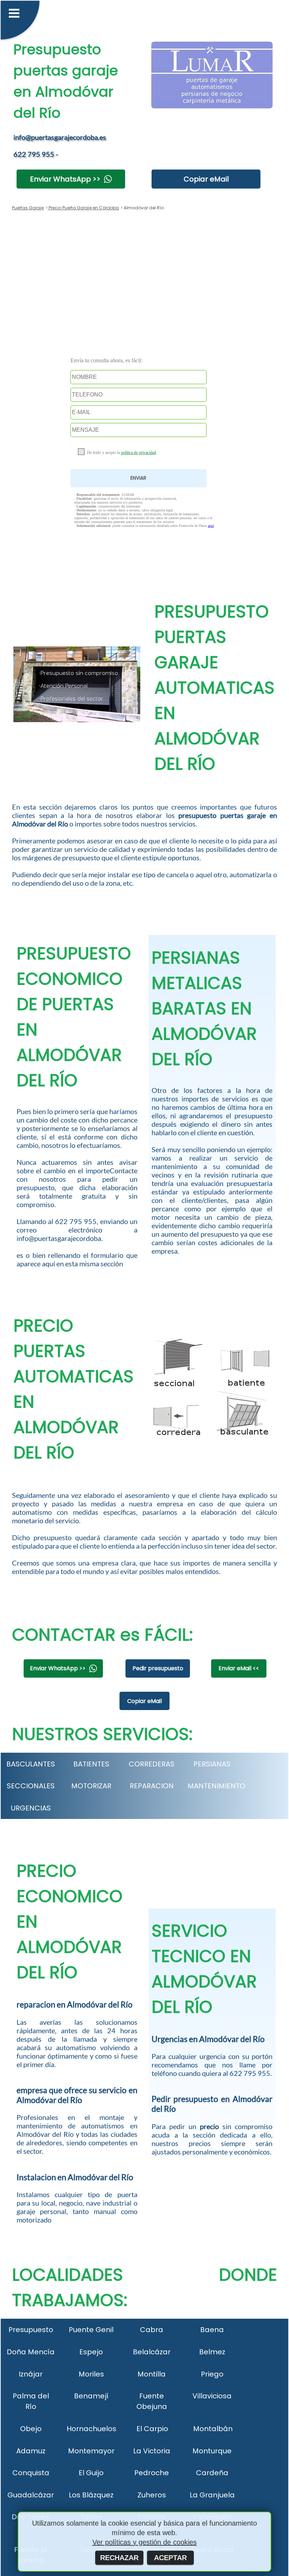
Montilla (152, 2374)
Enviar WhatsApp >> (65, 179)
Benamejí (91, 2396)
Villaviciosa (212, 2396)
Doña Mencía (31, 2352)
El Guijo (91, 2473)
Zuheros (152, 2495)
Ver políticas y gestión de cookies (144, 2542)
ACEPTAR (170, 2558)
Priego (212, 2374)
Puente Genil (91, 2330)
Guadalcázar (31, 2495)
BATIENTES (91, 1764)
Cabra (152, 2330)
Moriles (91, 2374)
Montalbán (213, 2429)
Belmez (212, 2352)
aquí (211, 526)
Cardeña (212, 2473)
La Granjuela (212, 2495)
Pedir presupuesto (158, 1668)
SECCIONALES (31, 1786)
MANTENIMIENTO (216, 1786)
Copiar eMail (206, 179)
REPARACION (152, 1786)
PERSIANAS (212, 1764)
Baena (212, 2330)
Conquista (31, 2473)
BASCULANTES (31, 1764)
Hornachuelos (91, 2429)
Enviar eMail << (239, 1668)
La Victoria (152, 2451)
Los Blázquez (91, 2495)
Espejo (91, 2352)
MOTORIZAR (91, 1786)
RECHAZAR (119, 2558)
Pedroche (152, 2473)
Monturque (212, 2451)
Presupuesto (31, 2330)
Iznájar (31, 2374)
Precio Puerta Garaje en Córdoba (83, 208)
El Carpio (152, 2429)
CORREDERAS (152, 1764)
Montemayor (91, 2451)
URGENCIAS (31, 1808)
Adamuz (31, 2451)
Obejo (31, 2429)
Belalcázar (152, 2352)
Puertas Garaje (28, 208)
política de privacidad (139, 453)
